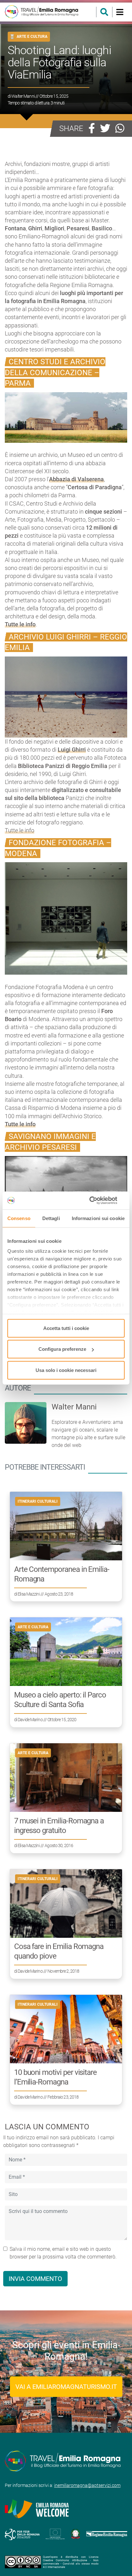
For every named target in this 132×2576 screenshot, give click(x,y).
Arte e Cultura (32, 36)
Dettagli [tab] (51, 1218)
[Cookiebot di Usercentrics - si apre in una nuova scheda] (97, 1201)
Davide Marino (30, 1720)
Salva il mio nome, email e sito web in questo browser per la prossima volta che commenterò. (63, 2253)
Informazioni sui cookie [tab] (98, 1218)
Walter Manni (23, 96)
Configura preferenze (62, 1349)
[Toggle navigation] (120, 12)
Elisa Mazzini (29, 1594)
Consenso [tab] (19, 1218)
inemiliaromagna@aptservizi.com (87, 2485)
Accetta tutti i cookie (66, 1328)
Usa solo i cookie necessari (66, 1370)
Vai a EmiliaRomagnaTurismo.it (66, 2387)
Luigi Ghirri (72, 750)
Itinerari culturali (38, 1501)
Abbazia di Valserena (76, 479)
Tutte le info (20, 830)
